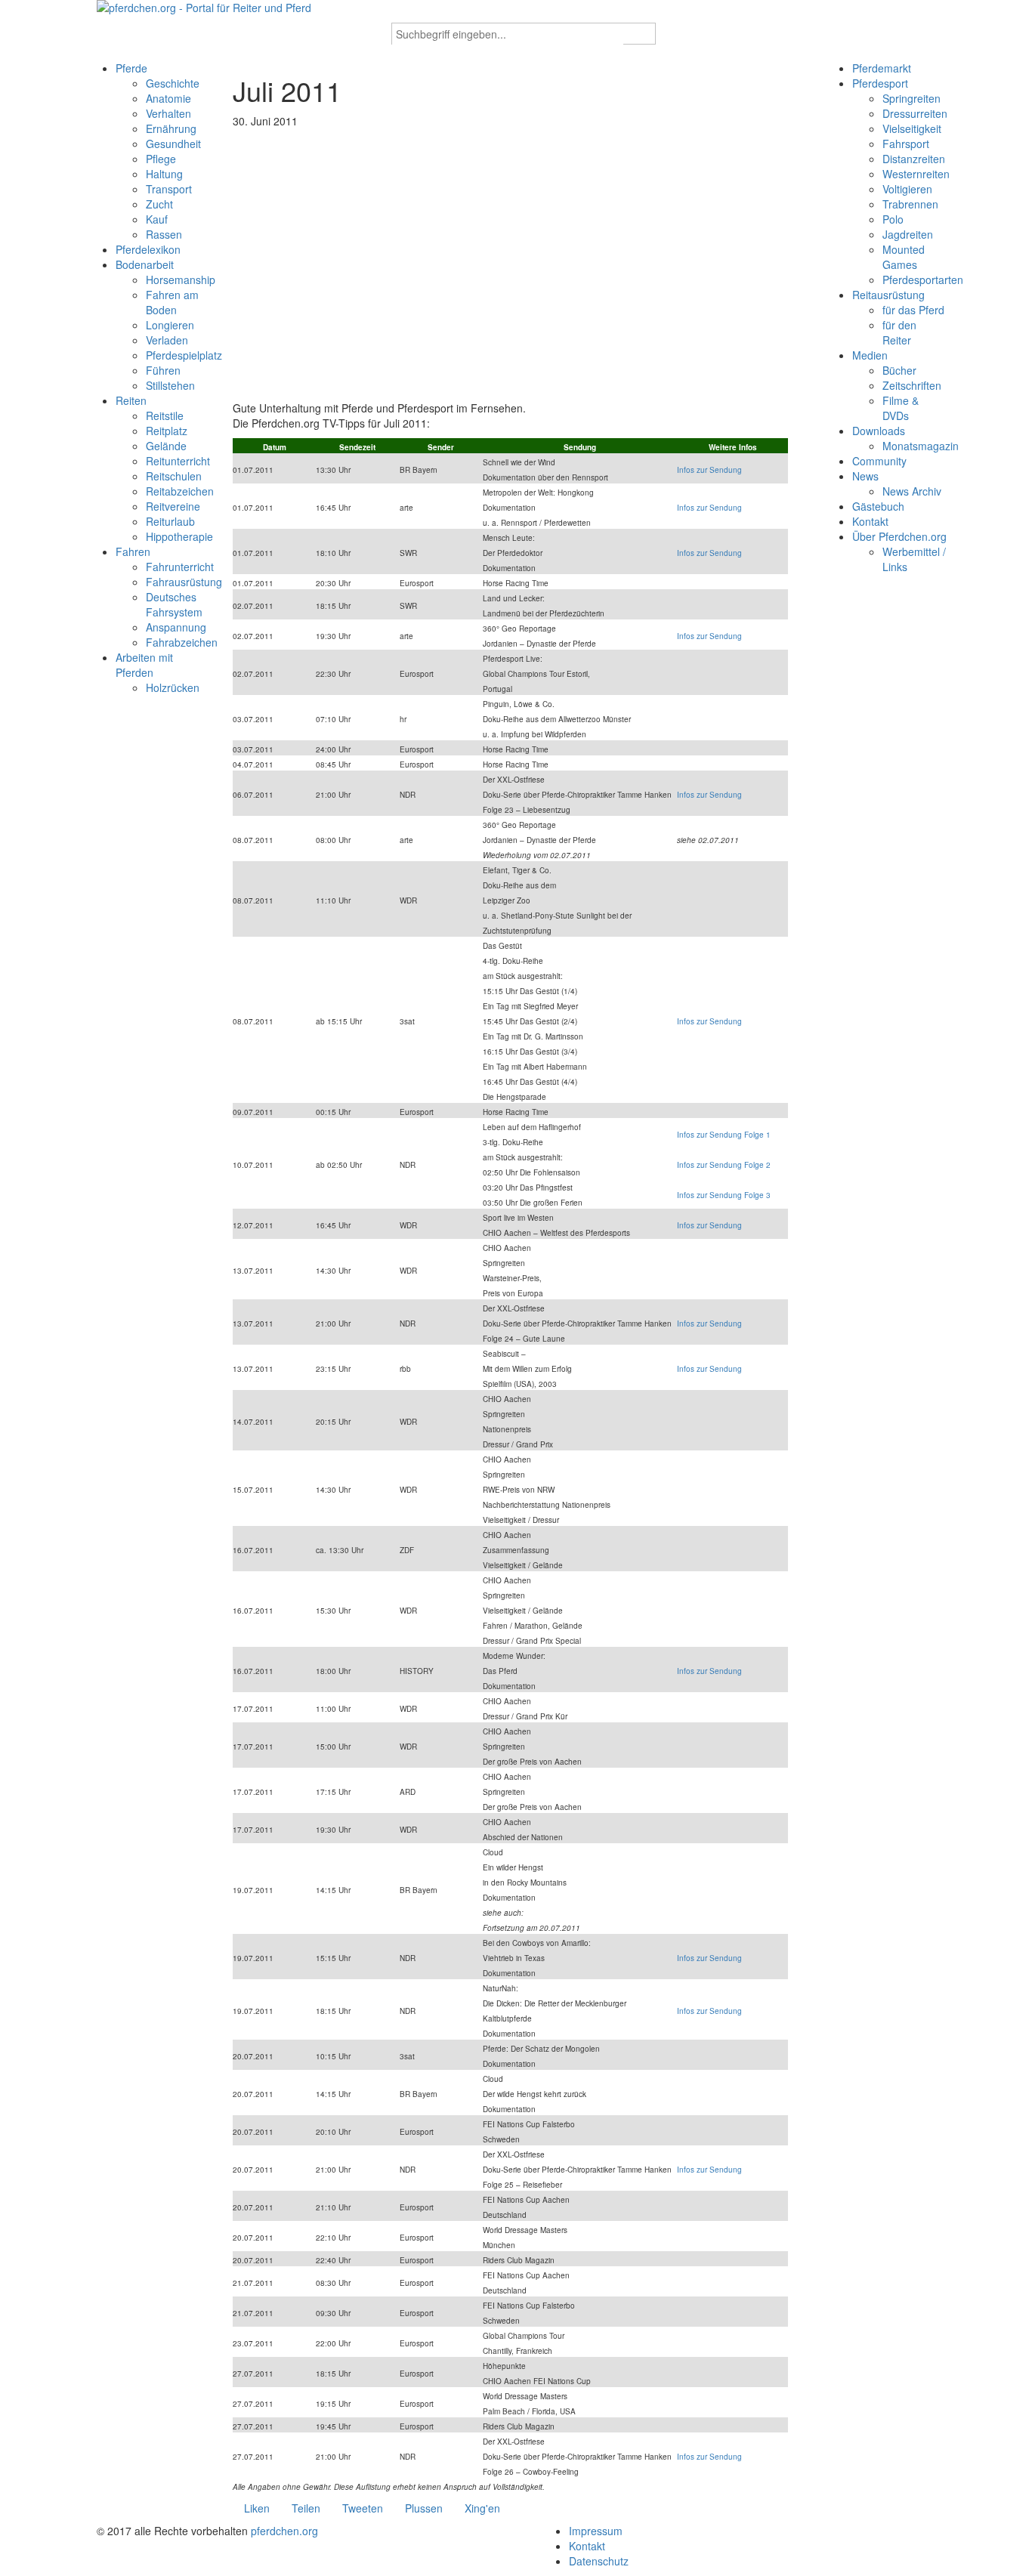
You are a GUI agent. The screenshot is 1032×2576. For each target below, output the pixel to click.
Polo (893, 219)
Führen (163, 370)
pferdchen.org (284, 2531)
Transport (169, 189)
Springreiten (911, 98)
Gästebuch (878, 506)
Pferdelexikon (148, 249)
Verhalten (168, 113)
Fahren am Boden (172, 302)
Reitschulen (174, 476)
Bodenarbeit (145, 264)
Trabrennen (910, 204)
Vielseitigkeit (912, 128)
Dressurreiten (915, 113)
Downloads (879, 431)
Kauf (157, 219)
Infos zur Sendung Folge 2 (724, 1165)
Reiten (131, 400)
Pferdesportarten (923, 280)
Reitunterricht (178, 461)
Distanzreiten (914, 159)
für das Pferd (913, 310)
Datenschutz (599, 2561)
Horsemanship (181, 280)
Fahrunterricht (180, 567)
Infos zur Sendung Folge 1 (724, 1135)
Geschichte (173, 83)
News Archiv (912, 491)
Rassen (164, 234)
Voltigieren (907, 189)
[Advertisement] (516, 272)
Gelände (166, 446)
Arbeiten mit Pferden (144, 665)
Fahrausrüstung (184, 582)
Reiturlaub (170, 521)
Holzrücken (173, 687)
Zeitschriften (912, 385)
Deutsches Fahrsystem (174, 604)
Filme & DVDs (901, 408)
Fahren (133, 551)
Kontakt (870, 521)
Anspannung (176, 627)
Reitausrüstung (888, 295)
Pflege (161, 159)
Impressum (596, 2531)
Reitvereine (173, 506)
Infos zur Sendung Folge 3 (724, 1195)
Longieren (170, 325)
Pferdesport (880, 83)
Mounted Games (904, 257)
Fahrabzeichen (182, 642)
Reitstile (165, 415)
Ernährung (171, 128)
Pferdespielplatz (184, 355)
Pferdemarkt (882, 68)
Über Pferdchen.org (899, 536)
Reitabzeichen (180, 491)
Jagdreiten (908, 234)
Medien (870, 355)
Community (879, 461)
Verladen (167, 340)
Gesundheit (173, 144)
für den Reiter (899, 332)
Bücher (899, 370)
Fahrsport (906, 144)
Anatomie (168, 98)
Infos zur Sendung (709, 470)
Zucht (159, 204)
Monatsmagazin (921, 446)
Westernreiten (916, 174)
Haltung (164, 174)
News (865, 476)
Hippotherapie (179, 536)
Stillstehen (170, 385)
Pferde (131, 68)
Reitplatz (167, 431)
